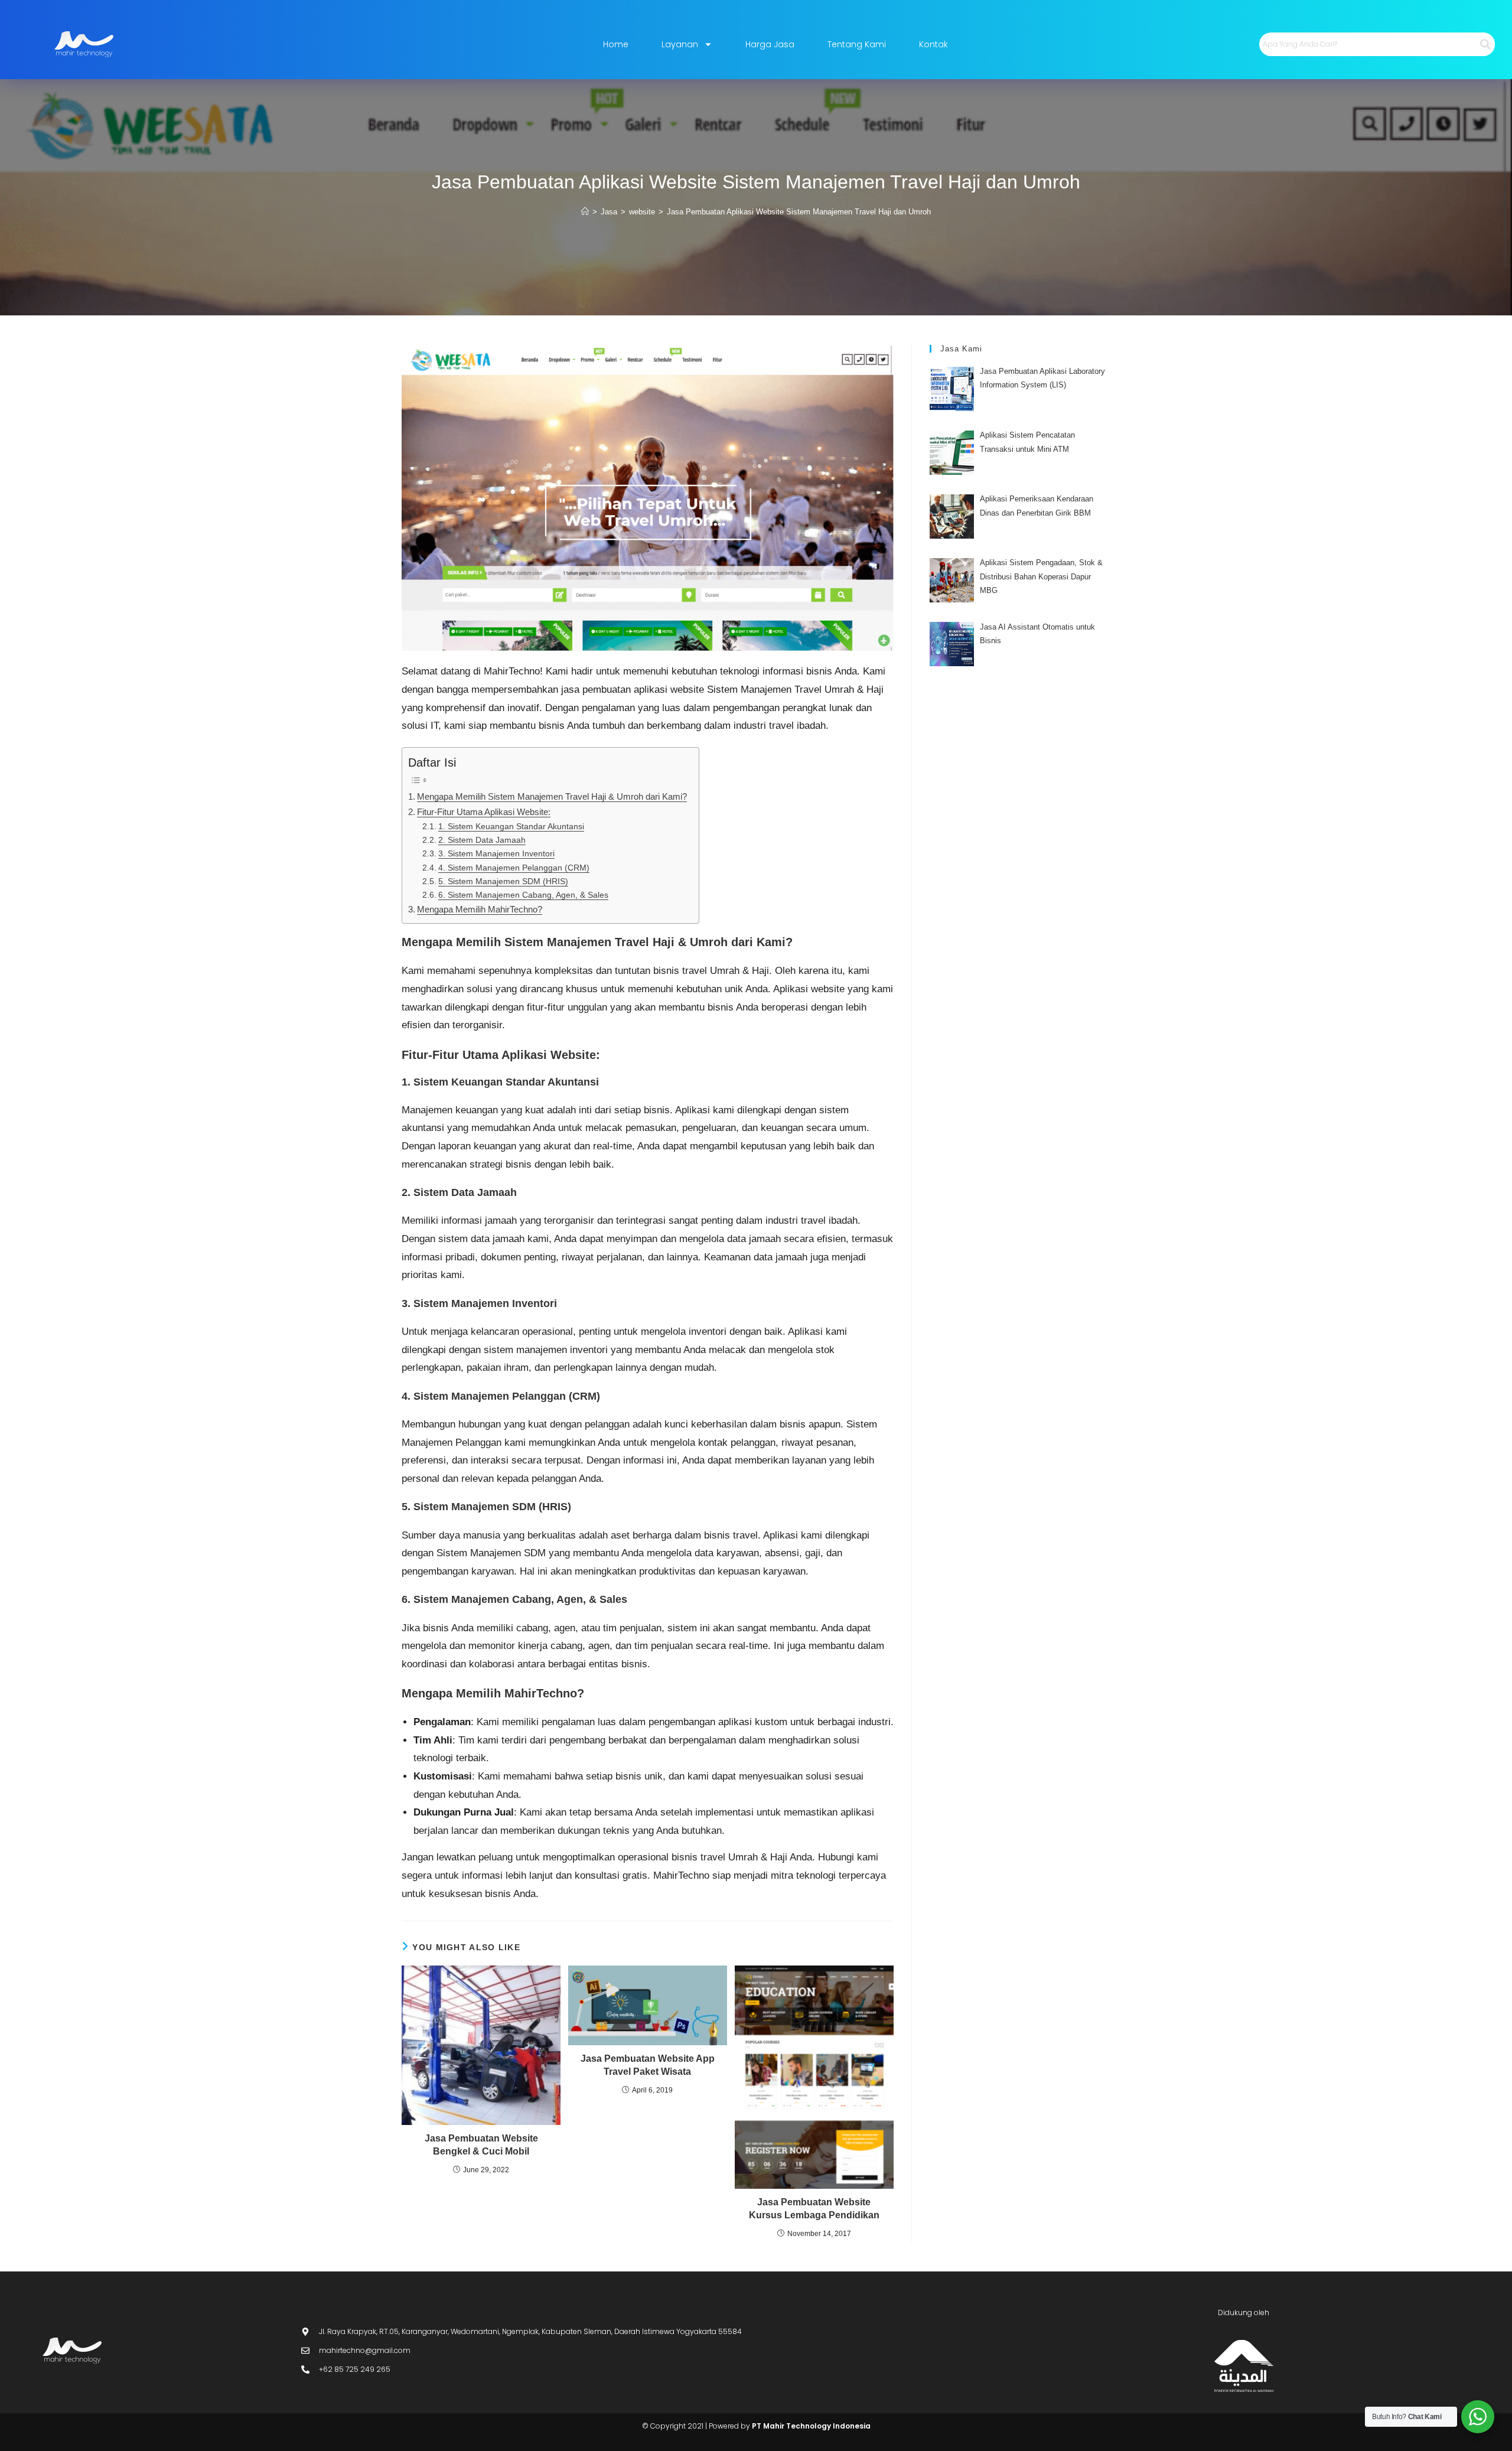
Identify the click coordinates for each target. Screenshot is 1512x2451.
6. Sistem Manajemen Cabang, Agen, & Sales (523, 895)
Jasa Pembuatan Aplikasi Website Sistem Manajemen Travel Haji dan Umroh (799, 212)
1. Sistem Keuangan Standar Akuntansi (511, 827)
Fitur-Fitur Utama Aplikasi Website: (484, 812)
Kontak (933, 44)
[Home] (585, 212)
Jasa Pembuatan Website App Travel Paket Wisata (648, 2065)
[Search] (1485, 44)
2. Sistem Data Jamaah (482, 840)
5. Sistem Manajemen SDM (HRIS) (503, 881)
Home (616, 44)
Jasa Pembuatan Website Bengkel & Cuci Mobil (481, 2145)
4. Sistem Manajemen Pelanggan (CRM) (514, 868)
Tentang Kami (857, 44)
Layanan (680, 44)
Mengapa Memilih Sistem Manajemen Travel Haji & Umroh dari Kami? (552, 796)
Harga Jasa (770, 44)
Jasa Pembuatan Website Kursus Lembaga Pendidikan (814, 2209)
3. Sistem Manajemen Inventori (496, 854)
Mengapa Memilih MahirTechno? (480, 909)
